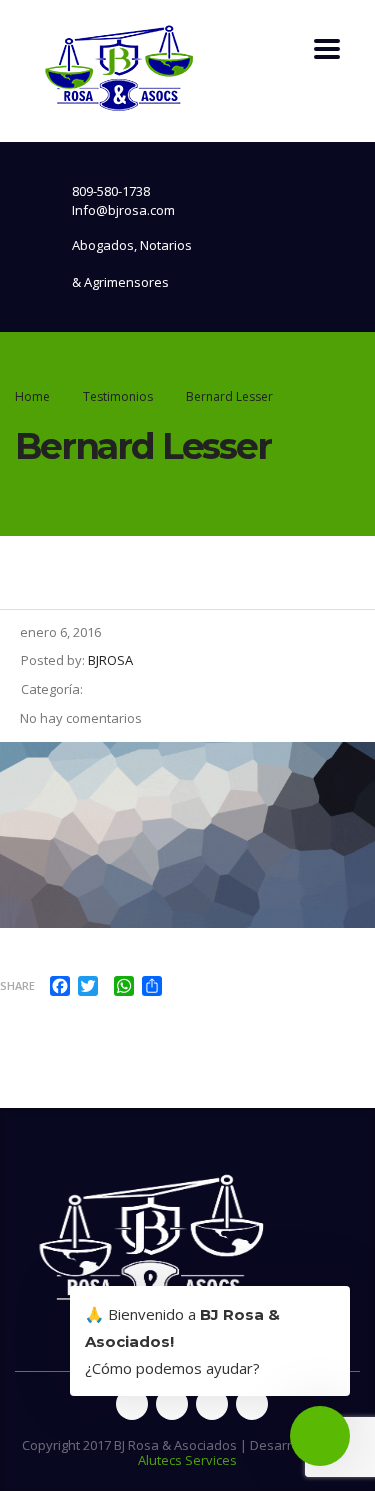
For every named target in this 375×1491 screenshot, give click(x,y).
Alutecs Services (187, 1460)
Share (17, 985)
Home (32, 396)
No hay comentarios (81, 718)
